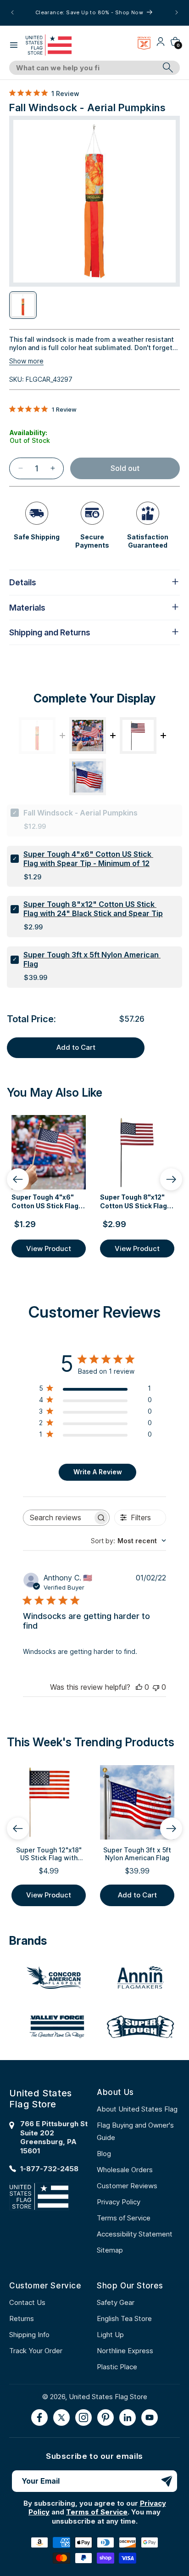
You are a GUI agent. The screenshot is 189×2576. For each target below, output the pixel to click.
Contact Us (27, 2302)
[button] (14, 45)
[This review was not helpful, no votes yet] (156, 1687)
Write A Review (98, 1472)
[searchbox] (58, 1518)
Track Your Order (36, 2351)
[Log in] (161, 45)
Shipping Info (29, 2335)
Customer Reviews (127, 2186)
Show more (26, 361)
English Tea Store (124, 2318)
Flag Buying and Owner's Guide (135, 2131)
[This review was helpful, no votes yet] (139, 1687)
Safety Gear (116, 2302)
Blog (104, 2154)
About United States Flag (137, 2109)
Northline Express (125, 2351)
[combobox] (84, 68)
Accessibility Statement (135, 2234)
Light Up (110, 2335)
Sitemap (110, 2250)
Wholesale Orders (125, 2170)
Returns (22, 2318)
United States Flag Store (108, 2397)
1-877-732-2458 (49, 2169)
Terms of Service (124, 2218)
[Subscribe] (167, 2481)
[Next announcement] (177, 12)
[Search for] (168, 68)
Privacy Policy (119, 2202)
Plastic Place (117, 2367)
